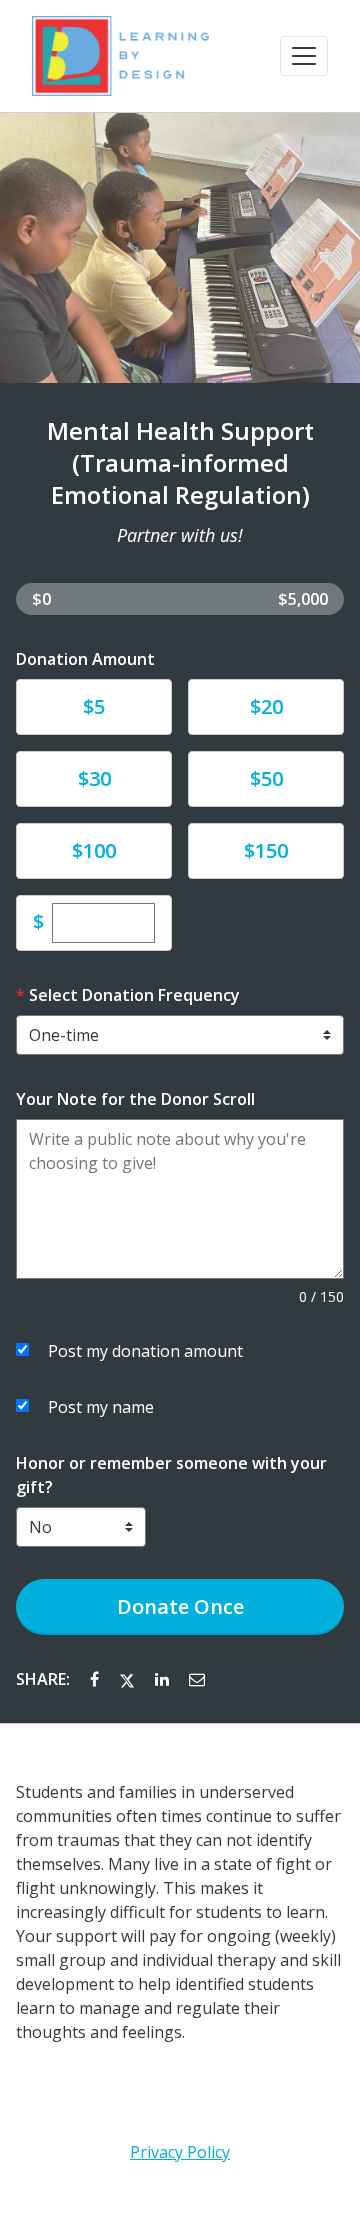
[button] (304, 56)
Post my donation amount (145, 1351)
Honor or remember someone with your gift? (171, 1475)
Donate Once (180, 1606)
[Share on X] (129, 1679)
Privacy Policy (180, 2152)
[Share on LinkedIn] (164, 1679)
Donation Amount (85, 659)
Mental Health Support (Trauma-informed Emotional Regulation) (180, 463)
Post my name (101, 1407)
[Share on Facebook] (96, 1679)
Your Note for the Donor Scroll (135, 1099)
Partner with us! (180, 535)
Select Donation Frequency (134, 995)
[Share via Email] (197, 1679)
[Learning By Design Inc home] (120, 56)
